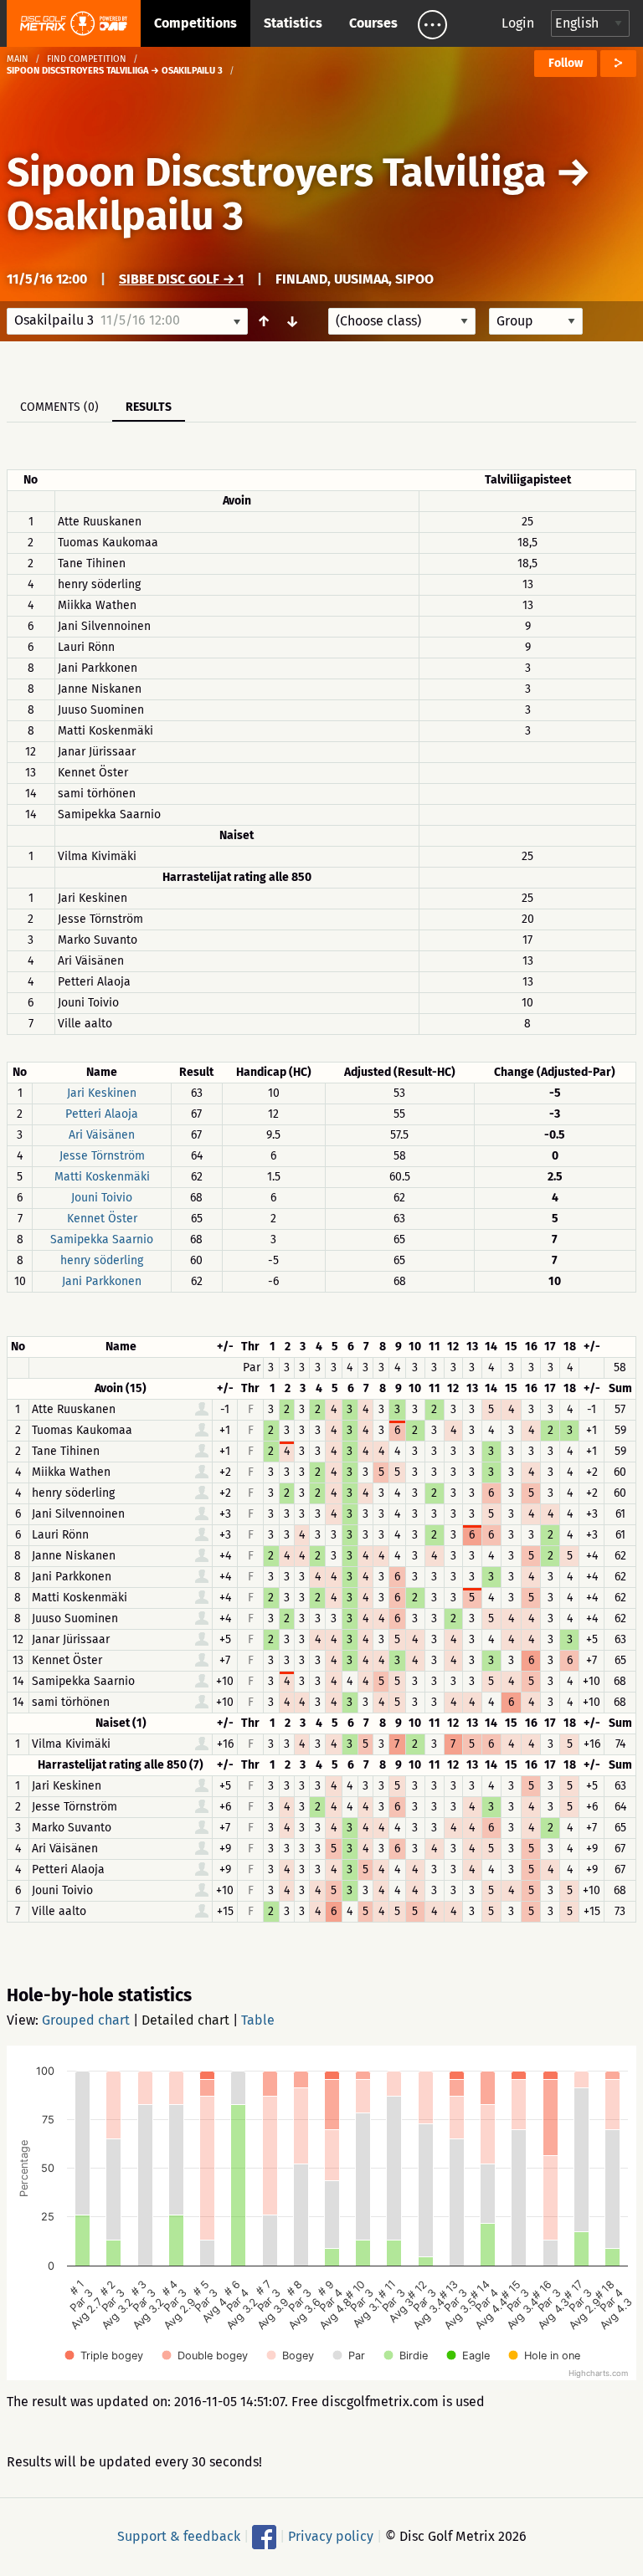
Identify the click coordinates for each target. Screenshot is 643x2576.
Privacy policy (331, 2536)
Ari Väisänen (102, 1135)
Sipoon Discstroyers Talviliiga (276, 172)
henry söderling (102, 1260)
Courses (373, 23)
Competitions (195, 23)
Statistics (293, 23)
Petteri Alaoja (102, 1114)
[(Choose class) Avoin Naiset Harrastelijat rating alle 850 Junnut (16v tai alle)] (402, 321)
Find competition (87, 59)
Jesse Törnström (102, 1156)
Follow (566, 63)
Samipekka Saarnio (102, 1239)
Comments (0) (59, 407)
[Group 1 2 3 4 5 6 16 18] (536, 321)
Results (149, 407)
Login (518, 23)
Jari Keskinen (102, 1093)
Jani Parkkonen (102, 1281)
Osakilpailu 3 (125, 216)
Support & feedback (179, 2536)
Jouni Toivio (102, 1198)
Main (18, 59)
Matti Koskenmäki (102, 1177)
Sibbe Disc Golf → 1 (181, 279)
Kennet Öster (102, 1219)
